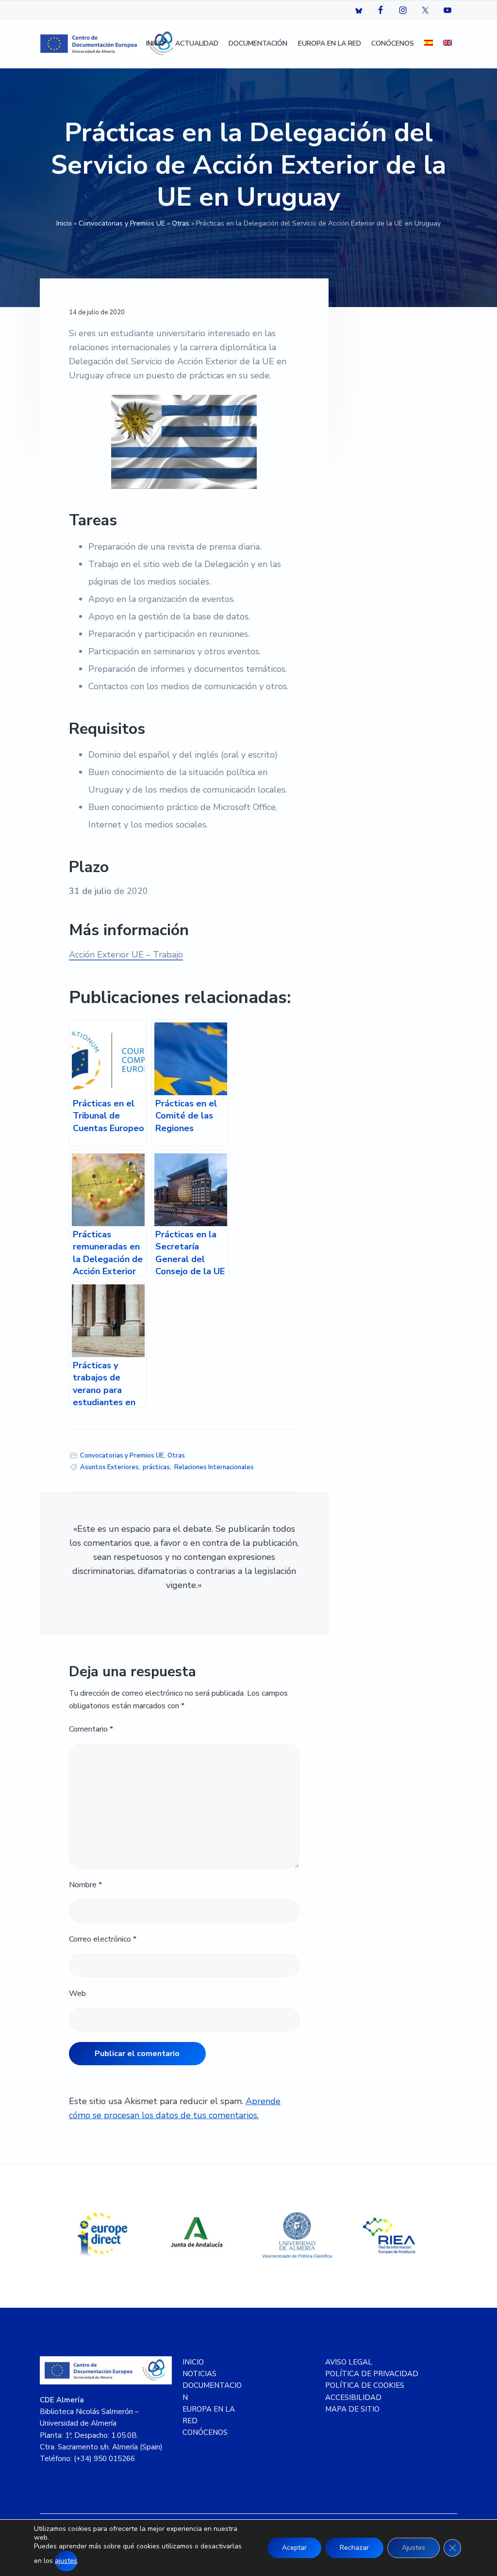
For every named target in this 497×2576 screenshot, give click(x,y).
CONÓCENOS (205, 2432)
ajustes (66, 2561)
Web (77, 1993)
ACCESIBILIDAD (353, 2398)
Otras (181, 223)
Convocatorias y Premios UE (122, 223)
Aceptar (294, 2548)
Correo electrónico (103, 1939)
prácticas (156, 1467)
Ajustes (414, 2548)
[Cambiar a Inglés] (447, 44)
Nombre (85, 1885)
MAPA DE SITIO (352, 2409)
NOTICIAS (199, 2374)
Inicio (64, 223)
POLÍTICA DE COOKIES (365, 2385)
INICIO (193, 2362)
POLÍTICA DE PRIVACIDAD (372, 2374)
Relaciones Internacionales (214, 1467)
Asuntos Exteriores (109, 1467)
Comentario (91, 1729)
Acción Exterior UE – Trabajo (126, 955)
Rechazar (354, 2548)
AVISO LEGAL (349, 2362)
